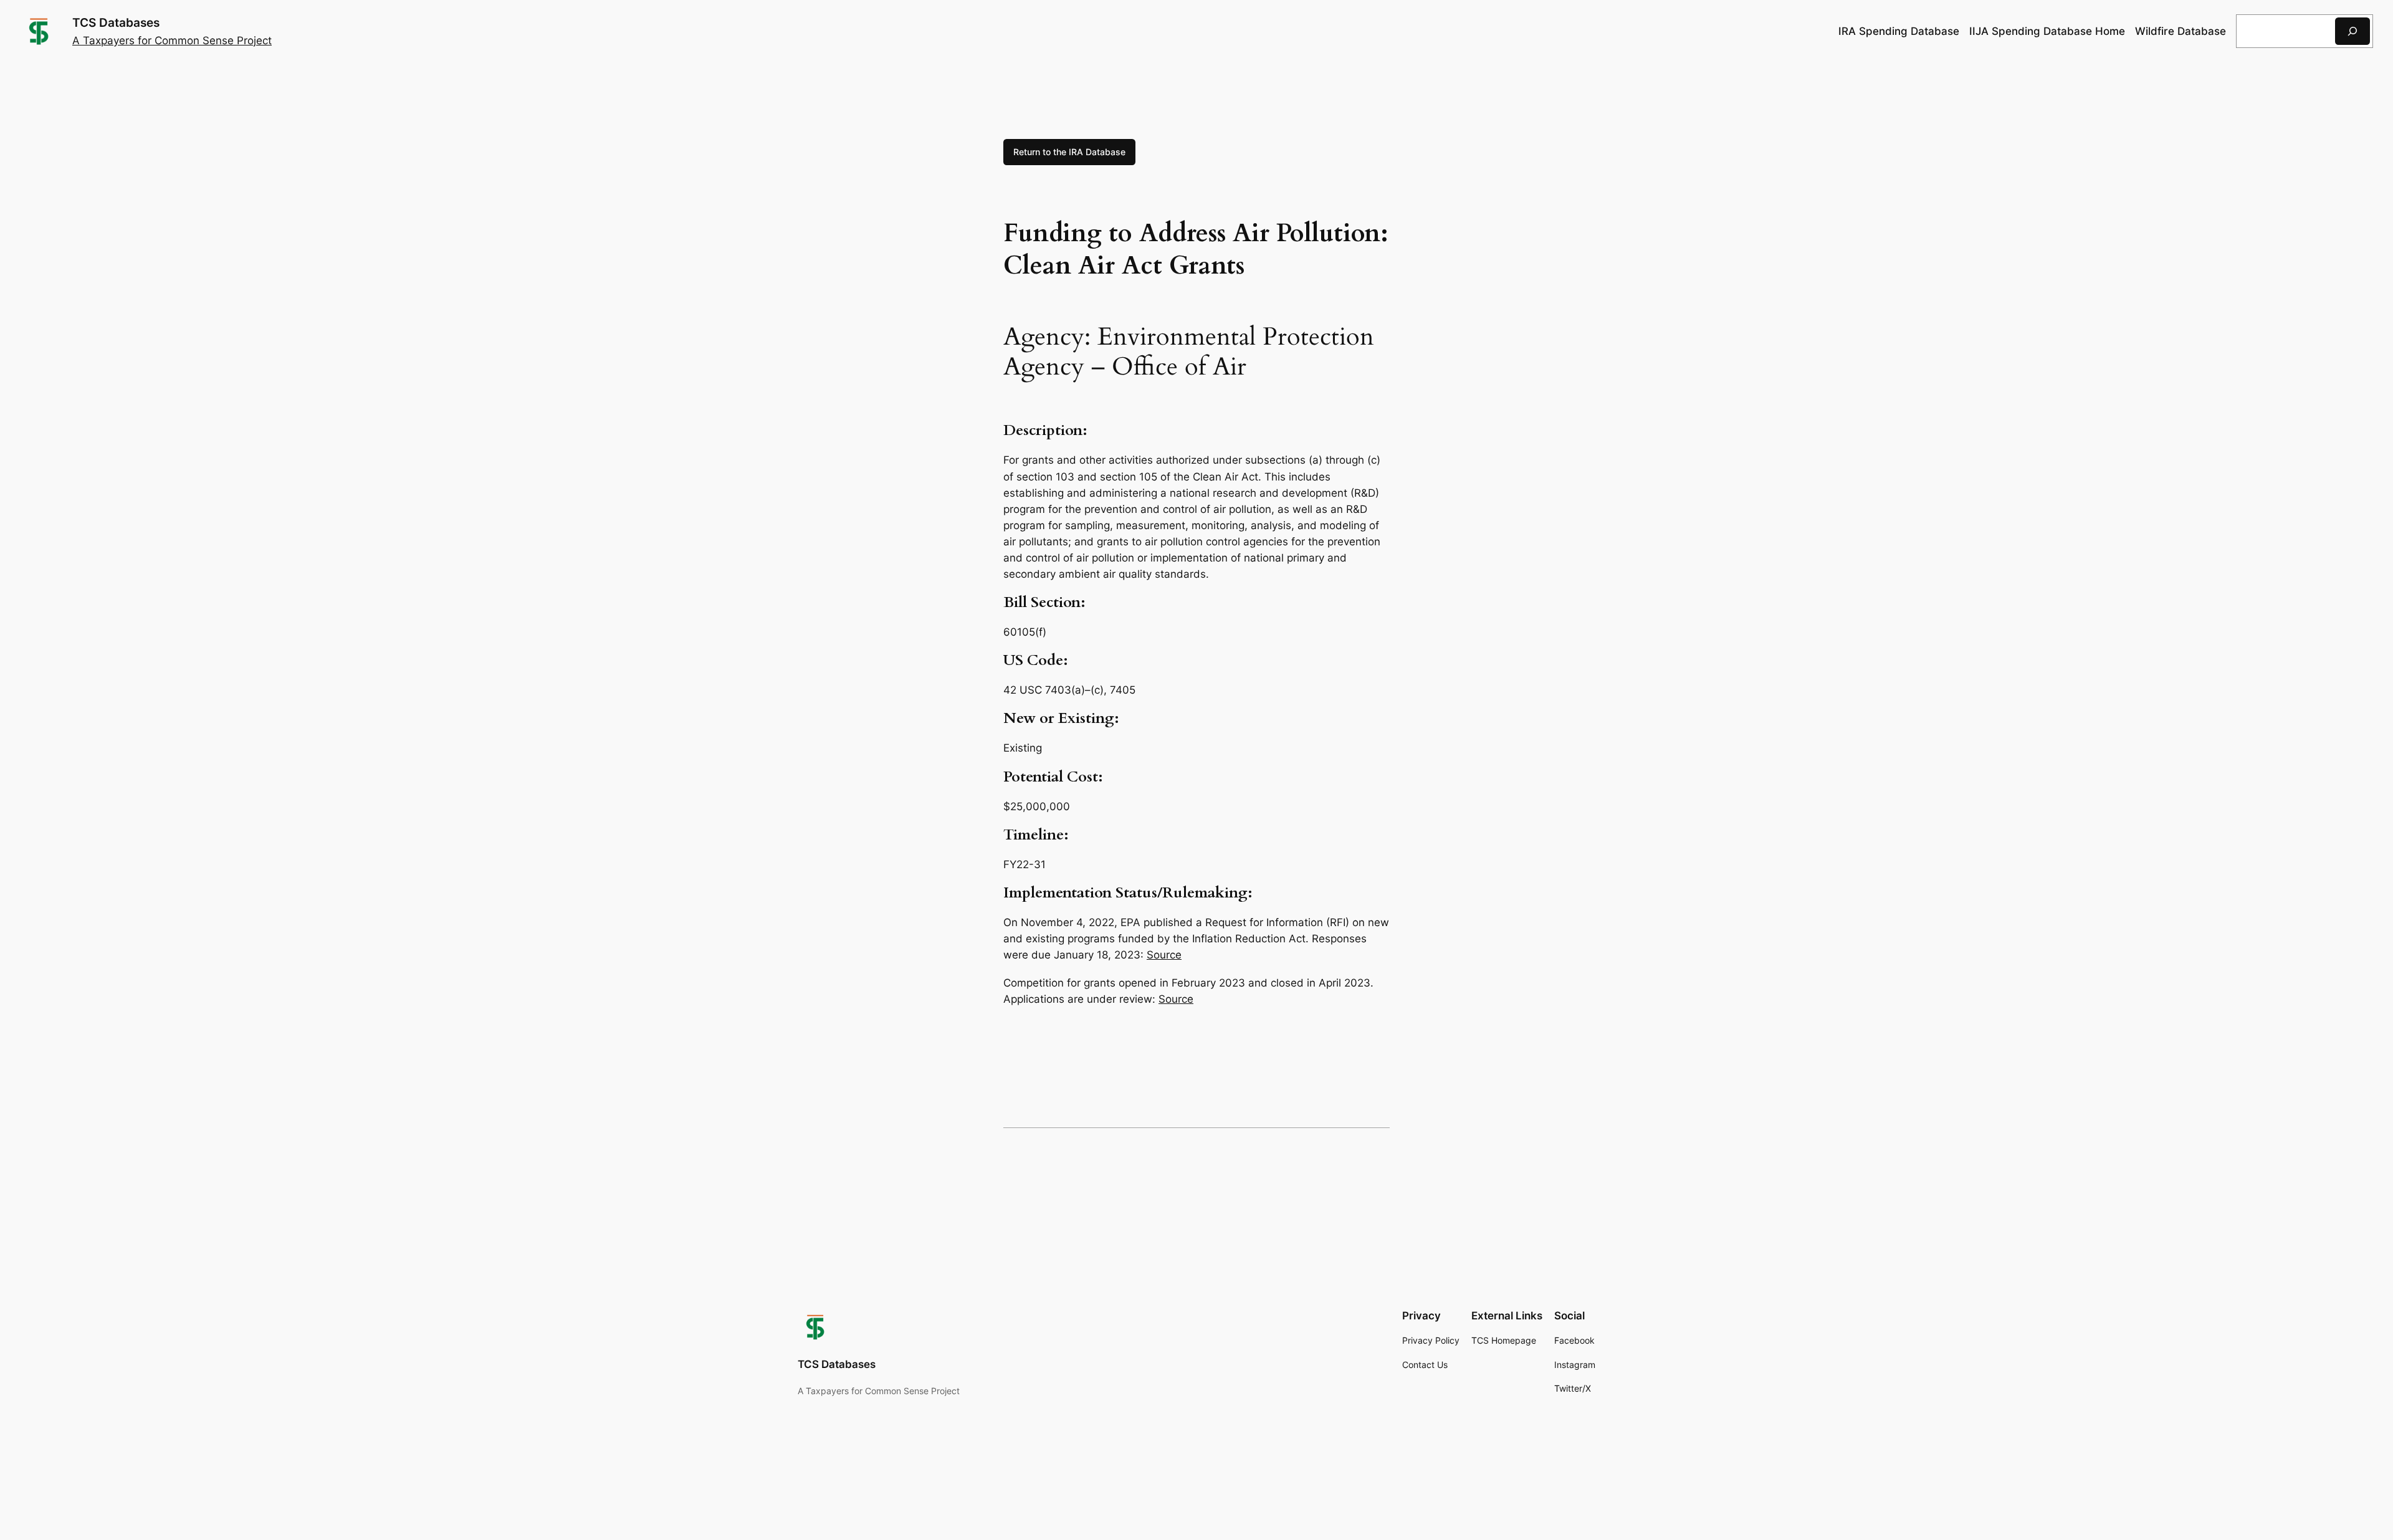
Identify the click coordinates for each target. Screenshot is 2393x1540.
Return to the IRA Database (1069, 152)
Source (1164, 955)
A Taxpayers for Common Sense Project (172, 41)
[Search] (2352, 31)
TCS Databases (116, 22)
